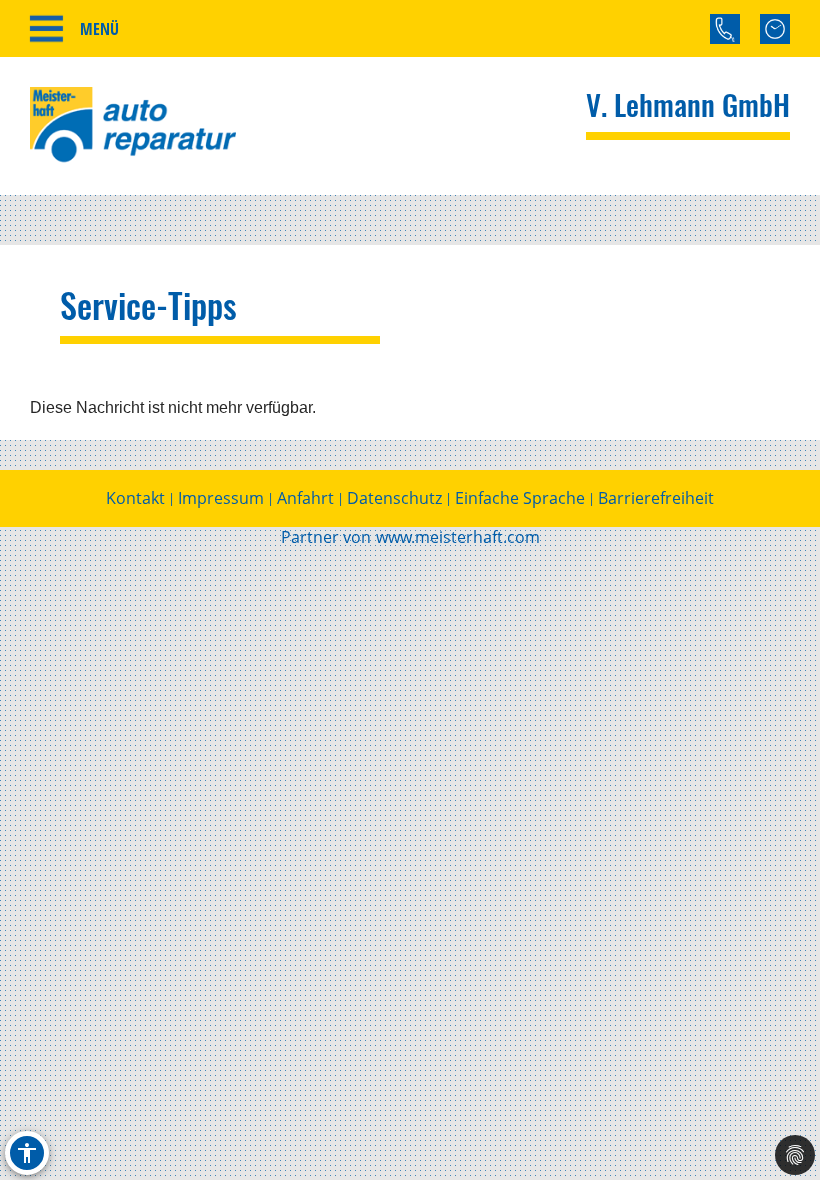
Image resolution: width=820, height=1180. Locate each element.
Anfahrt (305, 498)
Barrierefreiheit (656, 498)
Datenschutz (394, 498)
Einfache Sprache (520, 498)
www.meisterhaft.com (458, 537)
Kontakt (135, 498)
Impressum (221, 498)
